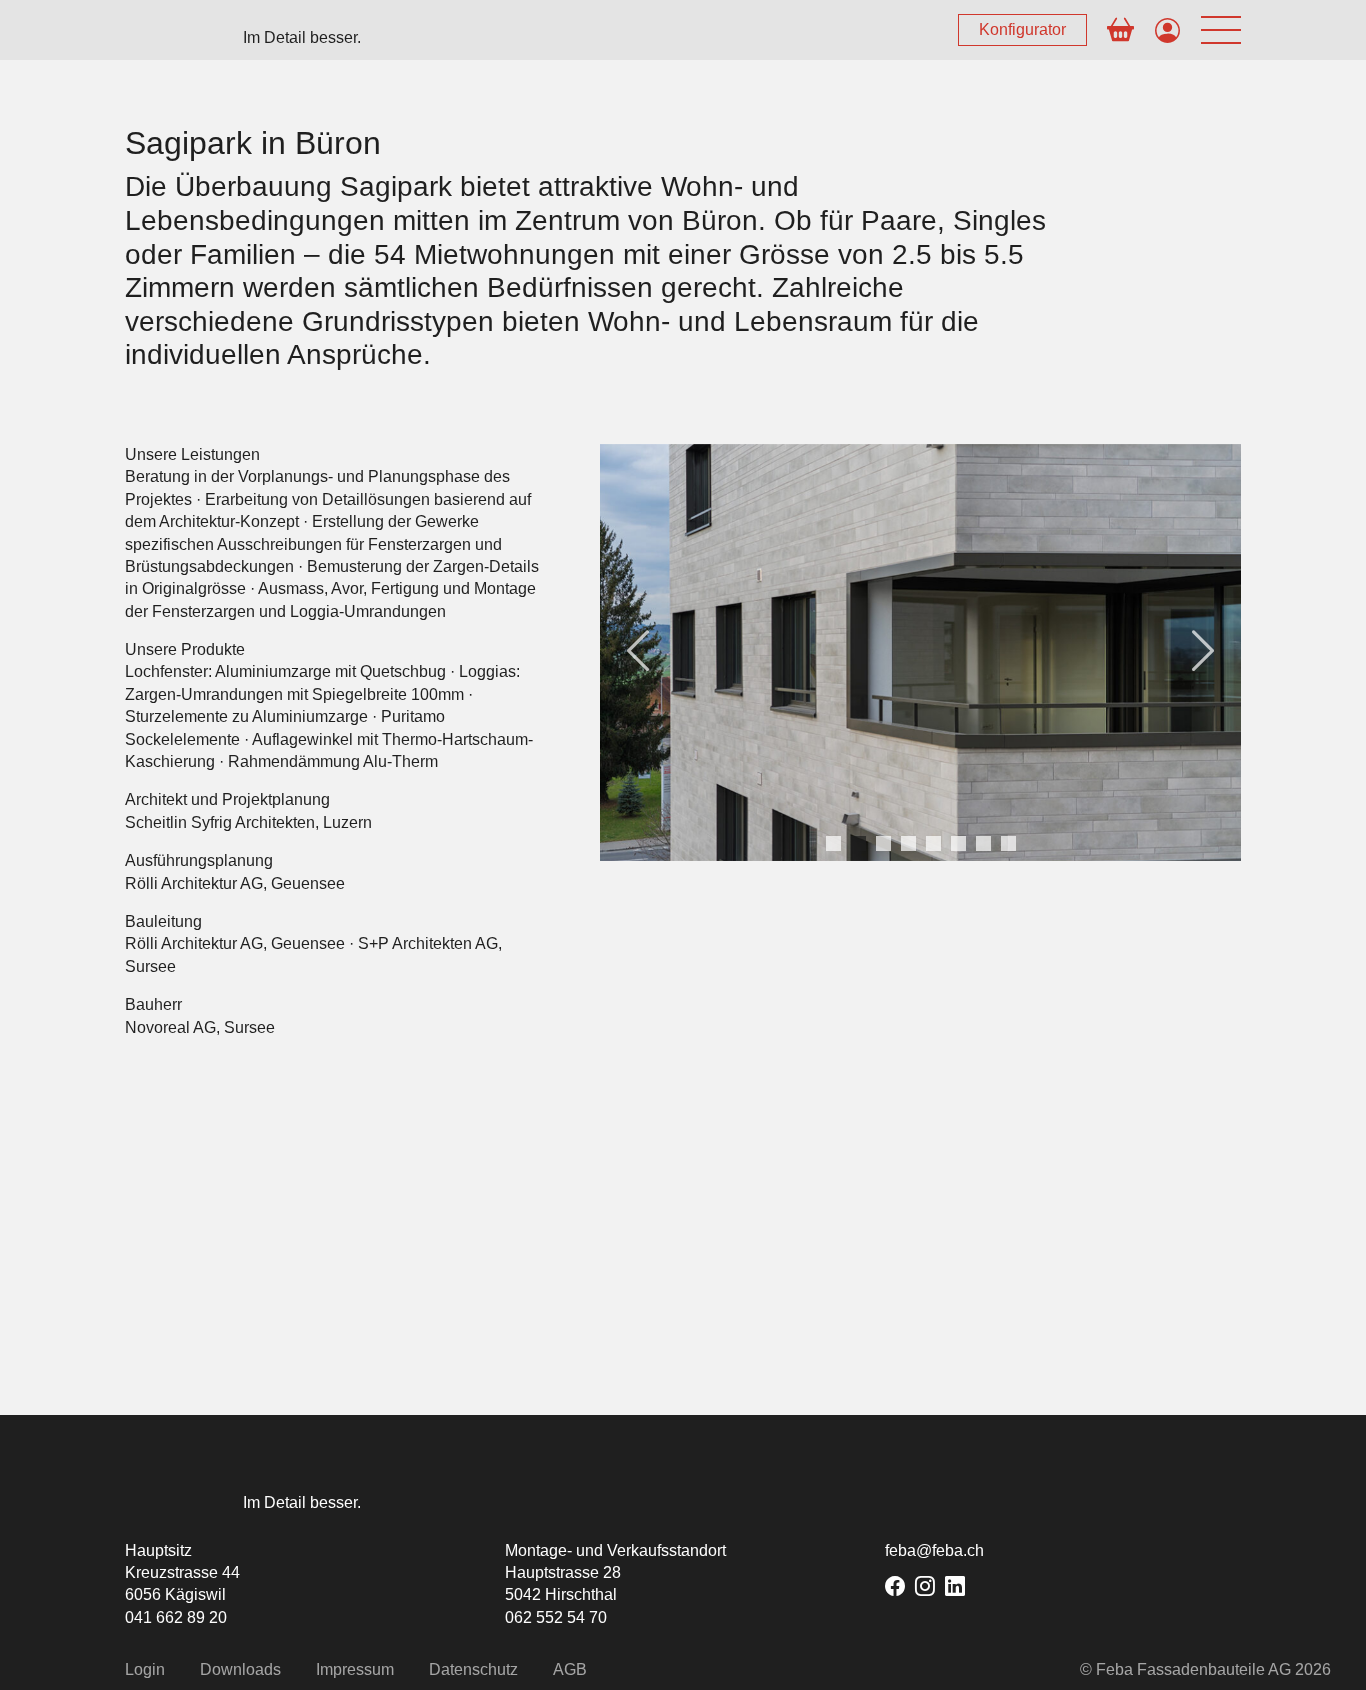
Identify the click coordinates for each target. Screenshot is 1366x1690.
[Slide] (833, 843)
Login (145, 1669)
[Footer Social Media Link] (895, 1586)
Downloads (240, 1669)
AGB (570, 1669)
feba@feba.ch (934, 1550)
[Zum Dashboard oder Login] (1167, 32)
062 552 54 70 (556, 1617)
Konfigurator (1022, 29)
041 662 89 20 (176, 1617)
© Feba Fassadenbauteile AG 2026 (1205, 1669)
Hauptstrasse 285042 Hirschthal (563, 1583)
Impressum (355, 1669)
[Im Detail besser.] (174, 1493)
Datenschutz (473, 1669)
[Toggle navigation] (1221, 30)
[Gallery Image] (920, 652)
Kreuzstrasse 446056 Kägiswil (182, 1583)
